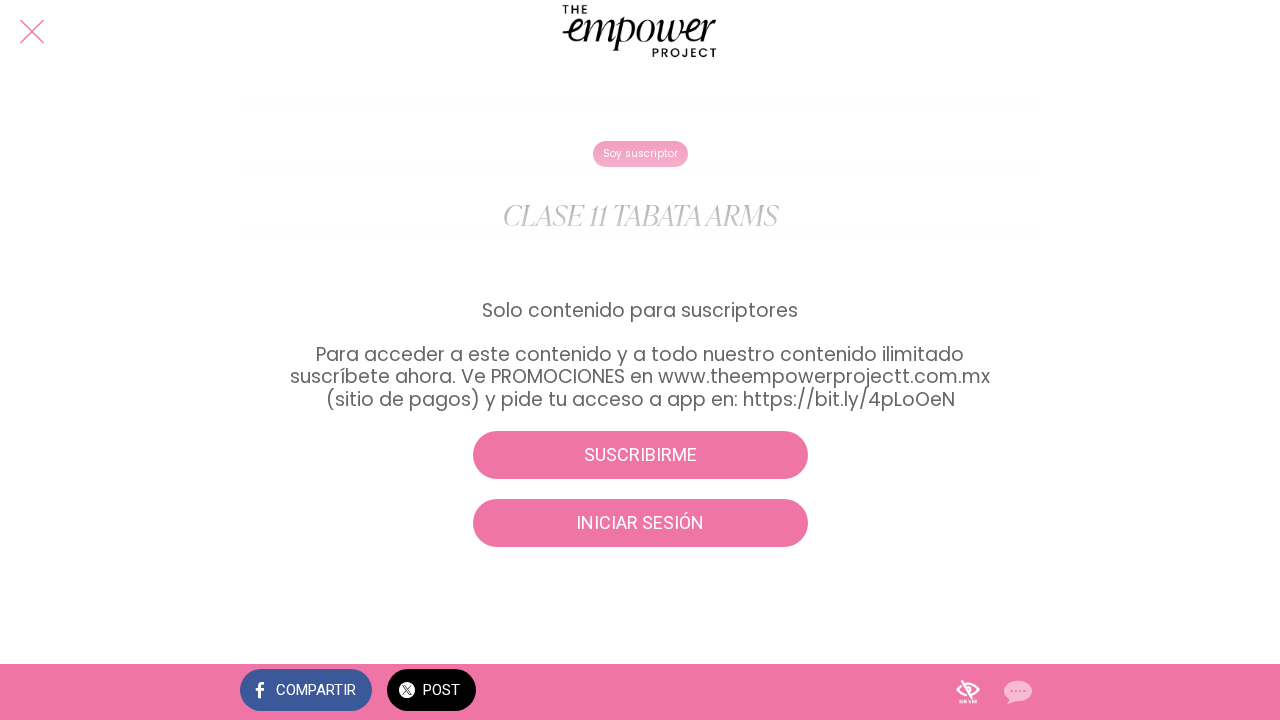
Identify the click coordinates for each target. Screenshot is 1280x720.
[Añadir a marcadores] (968, 692)
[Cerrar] (32, 32)
